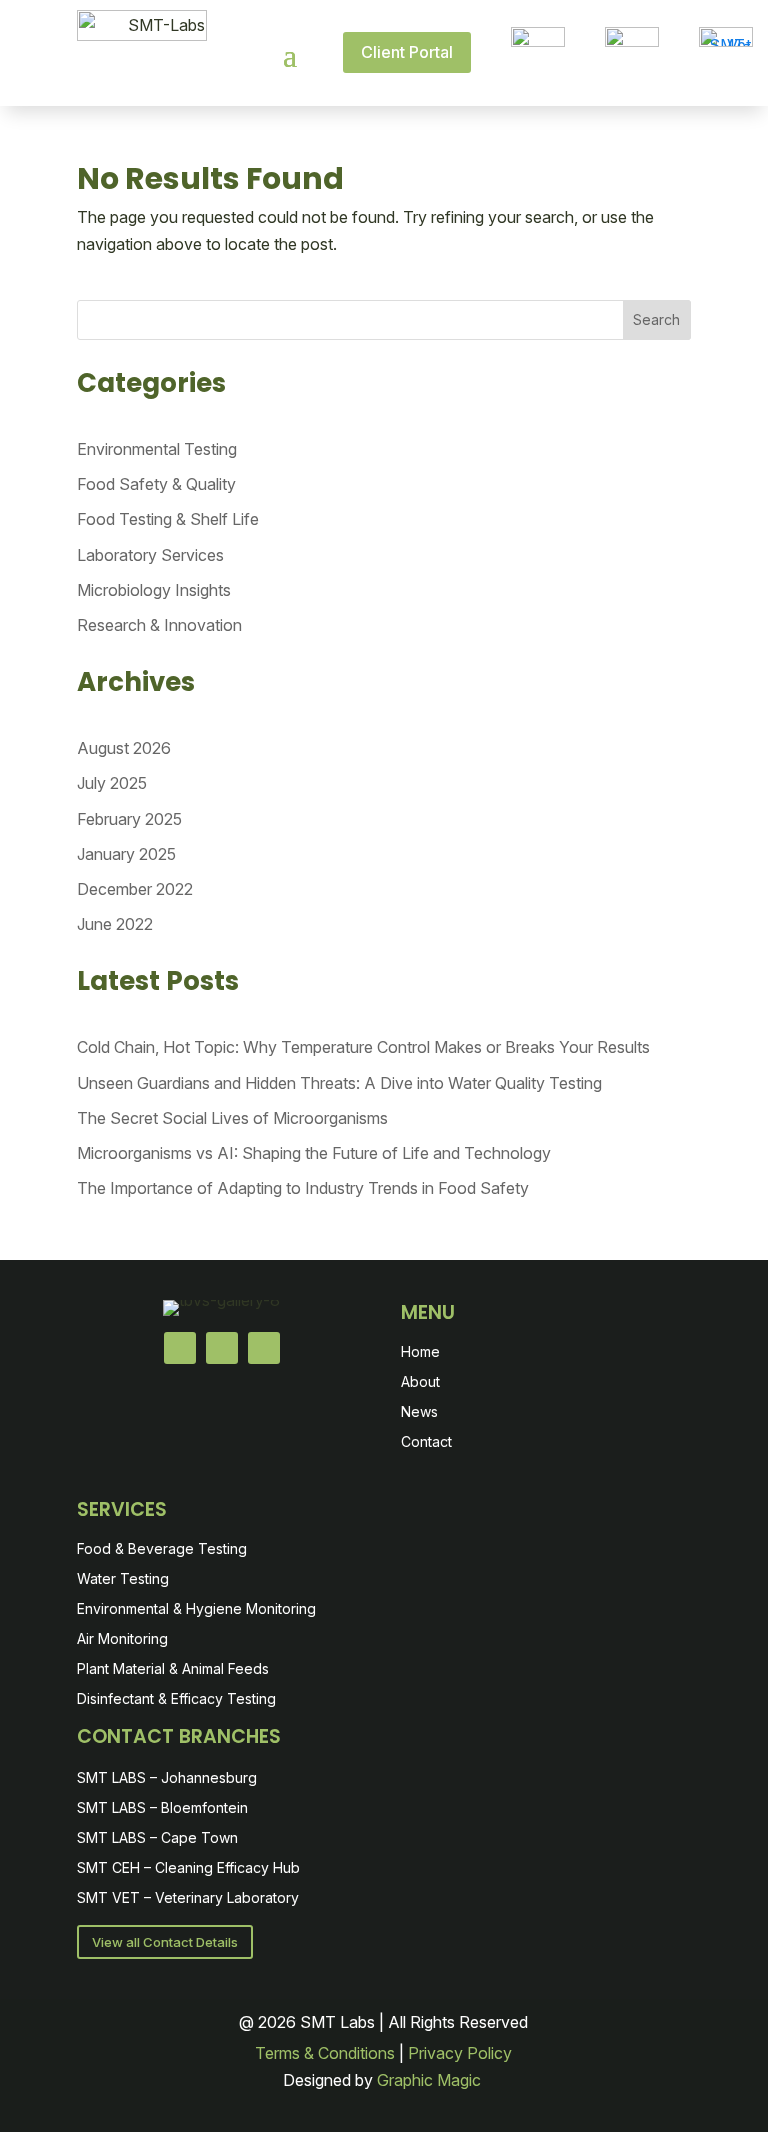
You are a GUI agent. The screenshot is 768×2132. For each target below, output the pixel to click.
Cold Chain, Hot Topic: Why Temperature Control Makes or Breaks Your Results (363, 1047)
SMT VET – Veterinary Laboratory (188, 1898)
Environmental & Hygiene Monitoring (196, 1609)
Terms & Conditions (325, 2053)
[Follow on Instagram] (264, 1348)
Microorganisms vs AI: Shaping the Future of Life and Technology (314, 1153)
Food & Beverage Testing (162, 1549)
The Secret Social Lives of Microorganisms (232, 1118)
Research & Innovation (159, 625)
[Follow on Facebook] (180, 1348)
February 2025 (129, 819)
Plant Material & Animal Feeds (173, 1669)
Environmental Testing (157, 449)
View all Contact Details (165, 1942)
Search (656, 319)
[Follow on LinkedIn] (222, 1348)
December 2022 (135, 889)
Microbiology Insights (154, 590)
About (420, 1382)
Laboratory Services (150, 555)
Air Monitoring (122, 1639)
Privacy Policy (460, 2053)
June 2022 (115, 924)
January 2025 (126, 854)
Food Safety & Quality (156, 484)
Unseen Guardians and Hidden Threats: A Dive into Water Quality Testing (339, 1083)
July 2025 (112, 783)
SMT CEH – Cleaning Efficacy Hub (188, 1868)
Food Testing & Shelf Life (168, 519)
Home (420, 1352)
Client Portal (407, 52)
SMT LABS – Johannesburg (167, 1778)
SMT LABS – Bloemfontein (162, 1808)
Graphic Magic (431, 2080)
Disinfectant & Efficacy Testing (176, 1699)
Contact (426, 1442)
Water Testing (123, 1579)
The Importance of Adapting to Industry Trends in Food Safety (303, 1188)
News (419, 1412)
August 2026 (124, 748)
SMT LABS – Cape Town (157, 1838)
